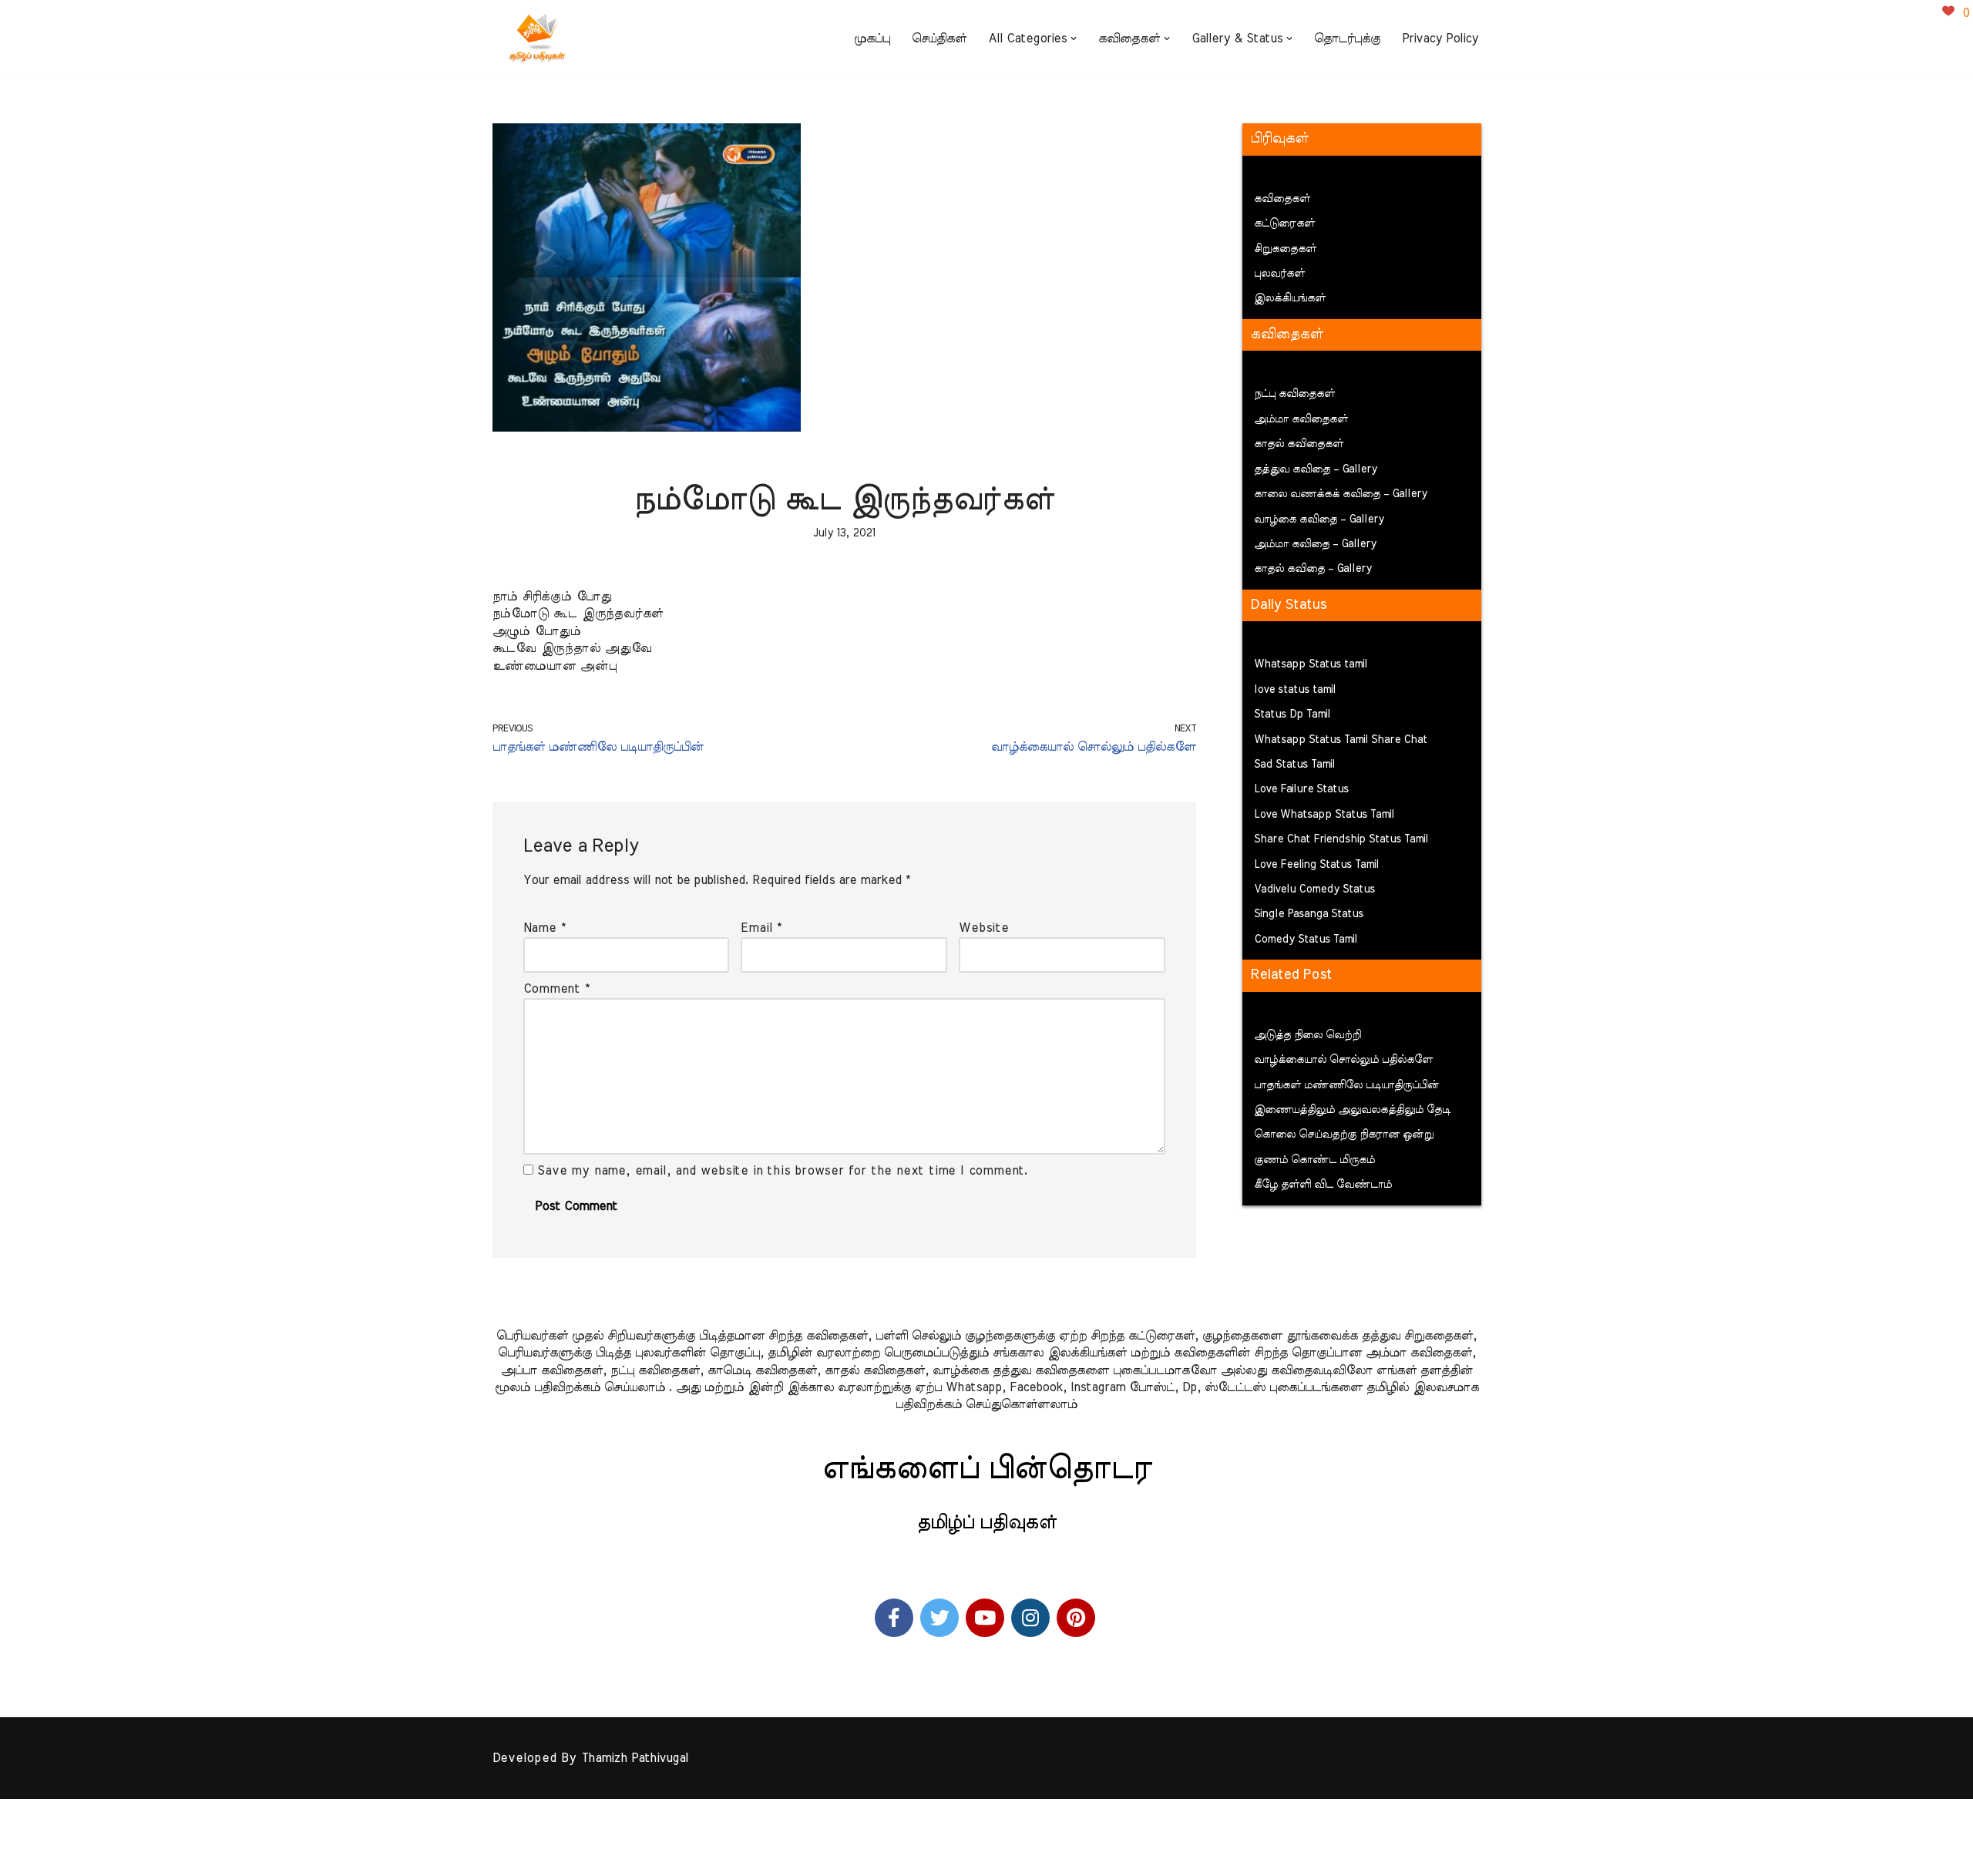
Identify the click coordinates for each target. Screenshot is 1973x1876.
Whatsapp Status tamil (1311, 664)
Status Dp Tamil (1292, 714)
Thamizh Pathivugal (635, 1758)
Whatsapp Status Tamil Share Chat (1341, 740)
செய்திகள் (939, 39)
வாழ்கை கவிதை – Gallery (1319, 519)
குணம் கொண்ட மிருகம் (1314, 1160)
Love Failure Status (1301, 789)
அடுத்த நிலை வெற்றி (1307, 1035)
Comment (556, 989)
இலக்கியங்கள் (1290, 298)
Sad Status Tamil (1294, 765)
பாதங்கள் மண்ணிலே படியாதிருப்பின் (1346, 1085)
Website (984, 928)
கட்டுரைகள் (1284, 224)
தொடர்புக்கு (1347, 39)
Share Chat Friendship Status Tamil (1341, 839)
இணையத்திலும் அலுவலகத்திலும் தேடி (1352, 1110)
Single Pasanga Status (1309, 914)
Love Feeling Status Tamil (1316, 865)
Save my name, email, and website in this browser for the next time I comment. (783, 1171)
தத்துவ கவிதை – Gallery (1316, 469)
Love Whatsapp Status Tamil (1324, 815)
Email (761, 928)
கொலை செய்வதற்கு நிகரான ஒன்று (1344, 1135)
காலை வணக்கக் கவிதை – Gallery (1341, 494)
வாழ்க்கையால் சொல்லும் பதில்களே (1343, 1060)
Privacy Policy (1440, 39)
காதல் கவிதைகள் (1299, 444)
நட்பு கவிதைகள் (1294, 394)
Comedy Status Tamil (1306, 940)
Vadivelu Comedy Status (1314, 889)
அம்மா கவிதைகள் (1301, 419)
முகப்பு (872, 39)
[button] (1074, 39)
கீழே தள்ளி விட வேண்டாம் (1323, 1185)
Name (545, 928)
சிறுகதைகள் (1285, 249)
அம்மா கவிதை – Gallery (1315, 544)
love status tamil (1295, 690)
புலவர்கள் (1279, 274)
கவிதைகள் (1282, 199)
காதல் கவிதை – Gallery (1313, 569)
